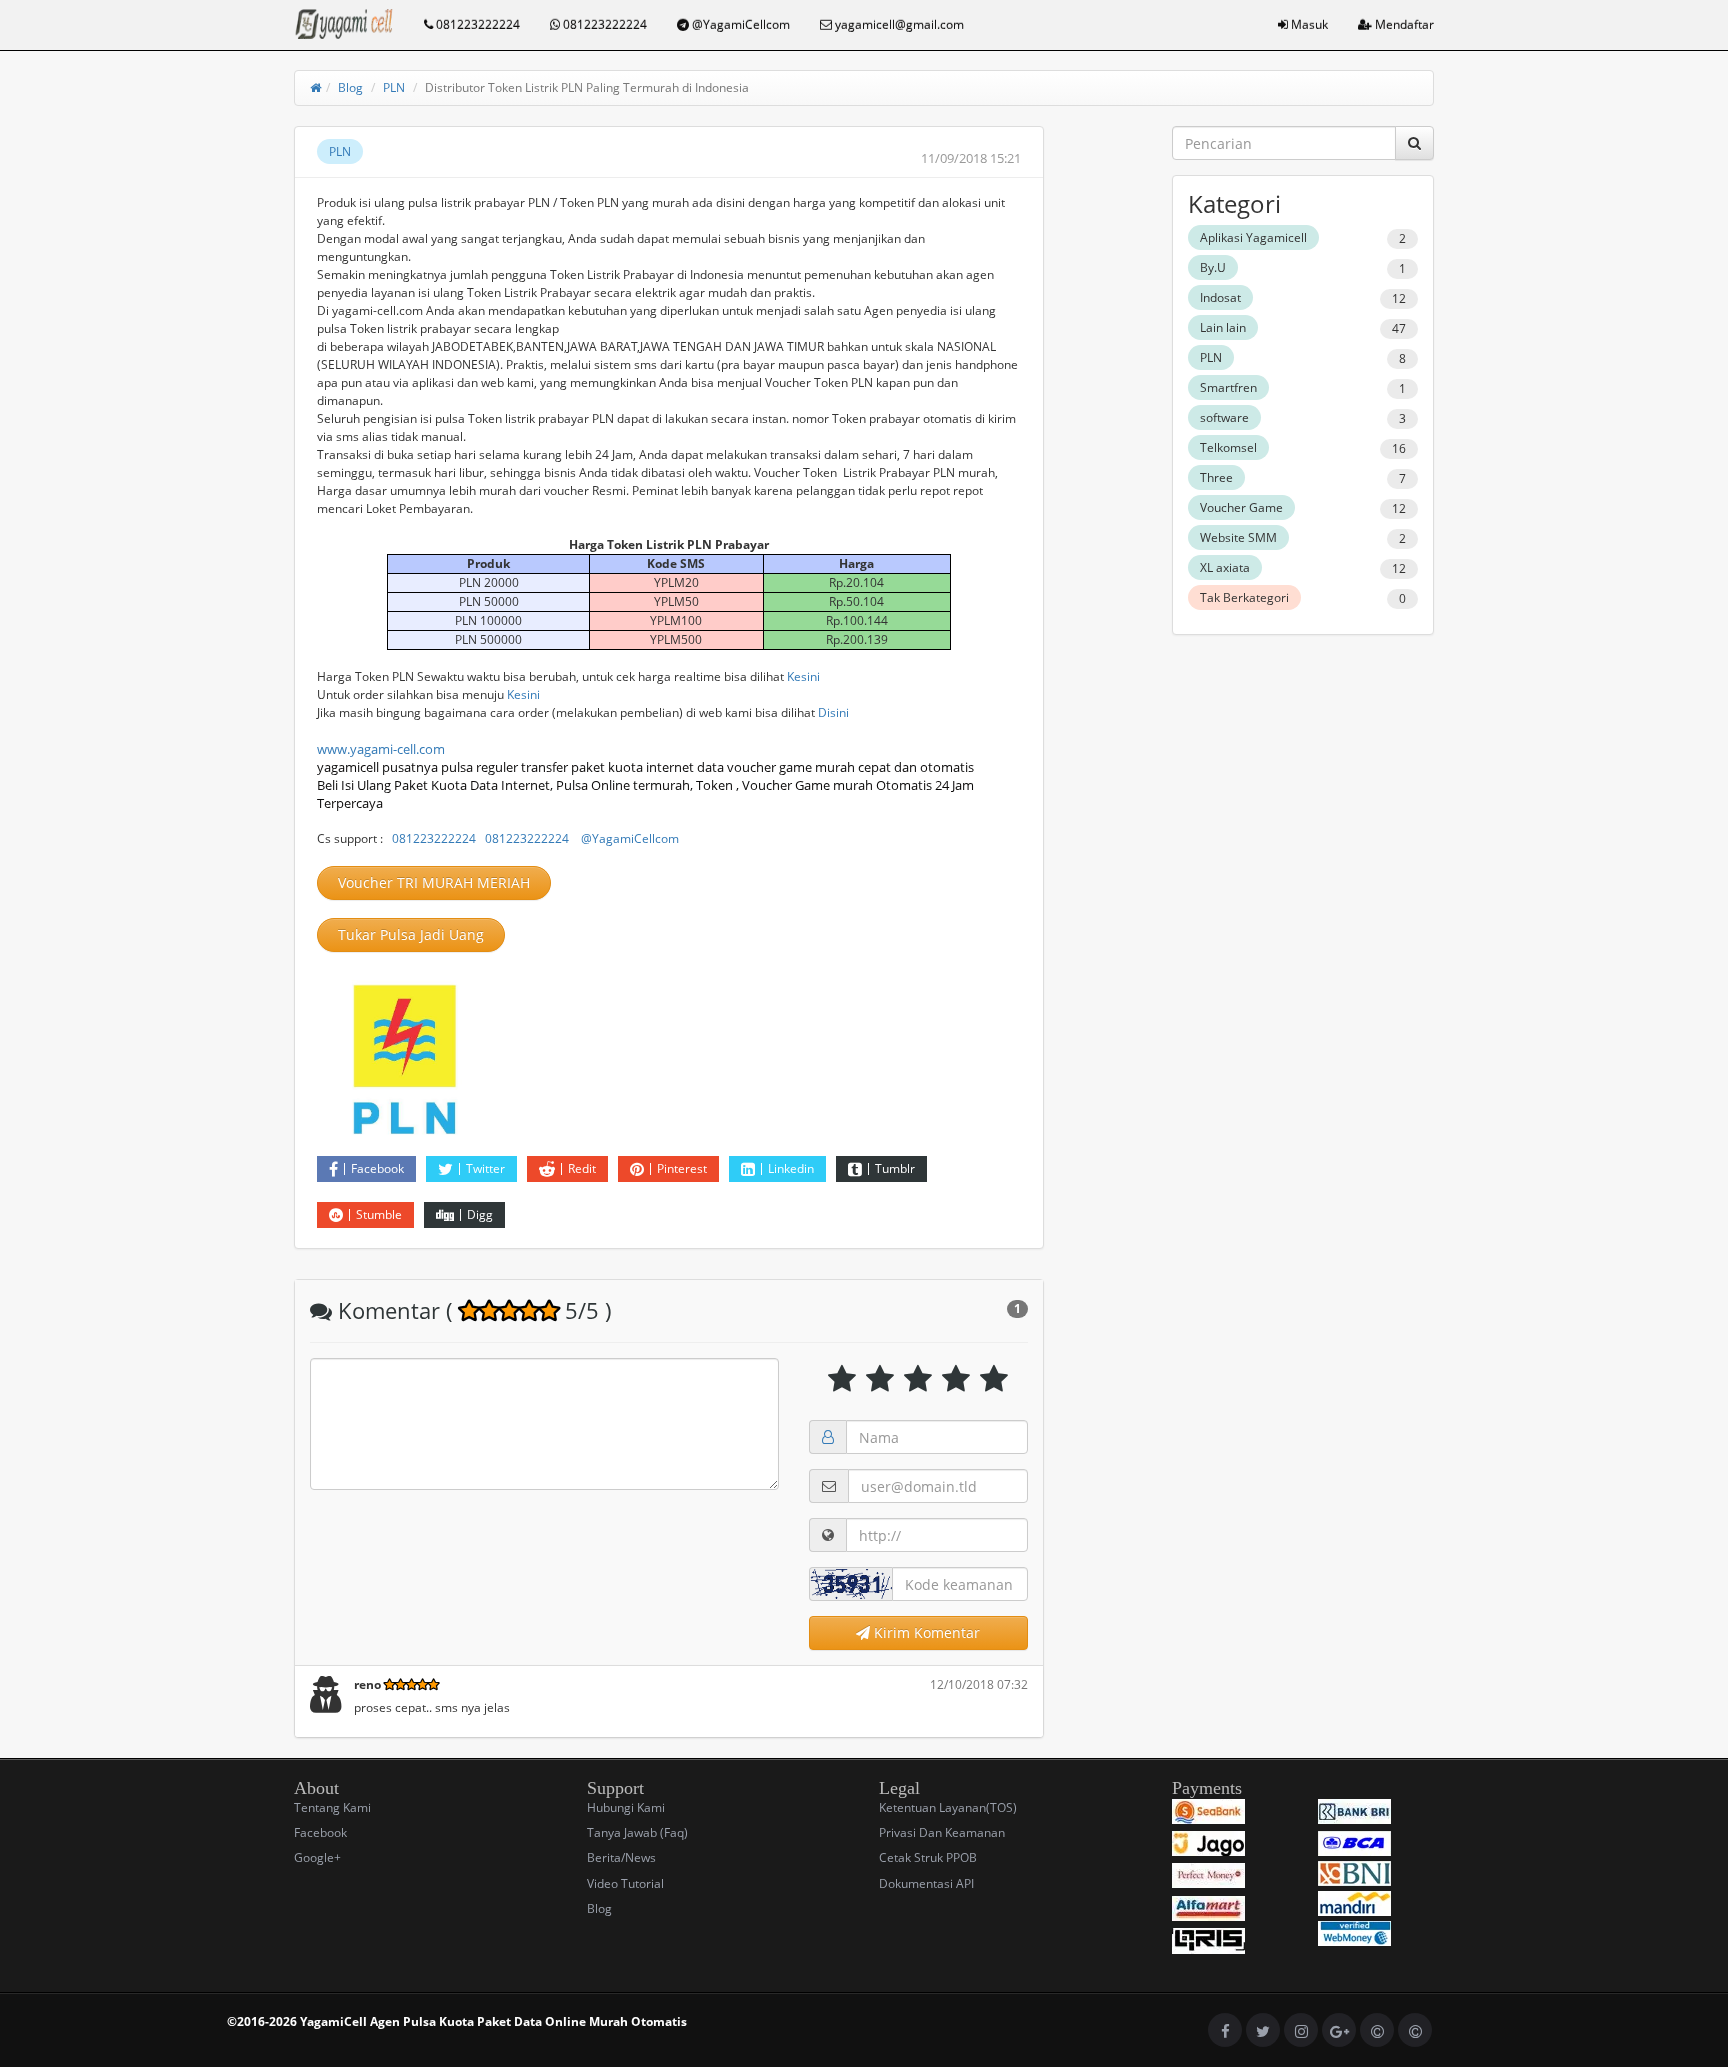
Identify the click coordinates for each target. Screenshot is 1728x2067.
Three (1216, 477)
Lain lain (1223, 327)
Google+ (317, 1857)
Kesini (803, 676)
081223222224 (476, 24)
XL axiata (1225, 567)
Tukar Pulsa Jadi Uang (411, 934)
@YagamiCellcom (739, 24)
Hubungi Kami (626, 1807)
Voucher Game (1241, 507)
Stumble (379, 1214)
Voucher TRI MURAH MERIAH (434, 882)
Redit (582, 1168)
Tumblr (895, 1168)
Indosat (1220, 297)
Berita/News (621, 1857)
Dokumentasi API (926, 1883)
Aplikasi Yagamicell (1253, 237)
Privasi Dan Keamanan (942, 1832)
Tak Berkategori (1244, 597)
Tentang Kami (332, 1807)
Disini (833, 712)
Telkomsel (1228, 447)
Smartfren (1228, 387)
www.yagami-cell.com (381, 749)
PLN (394, 87)
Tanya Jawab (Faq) (637, 1832)
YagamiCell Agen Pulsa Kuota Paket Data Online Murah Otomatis (493, 2021)
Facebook (377, 1168)
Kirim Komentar (925, 1632)
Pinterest (682, 1168)
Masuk (1308, 24)
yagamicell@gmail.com (898, 24)
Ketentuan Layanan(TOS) (948, 1807)
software (1224, 417)
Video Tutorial (625, 1883)
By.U (1213, 267)
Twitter (485, 1168)
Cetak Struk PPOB (928, 1857)
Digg (480, 1214)
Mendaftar (1403, 24)
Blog (350, 87)
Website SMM (1238, 537)
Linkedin (791, 1168)
